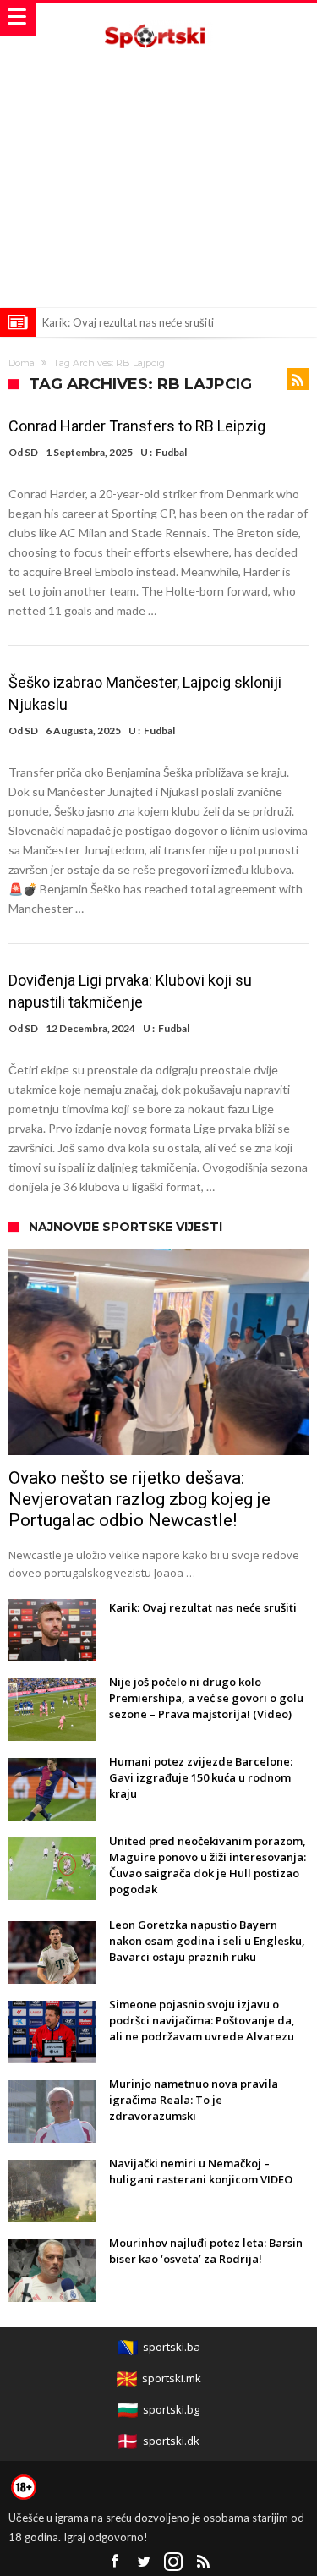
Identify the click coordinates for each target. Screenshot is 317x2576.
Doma (22, 363)
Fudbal (171, 452)
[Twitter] (144, 2562)
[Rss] (203, 2562)
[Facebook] (114, 2562)
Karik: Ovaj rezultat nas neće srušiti (128, 322)
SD (31, 452)
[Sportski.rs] (159, 19)
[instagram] (173, 2562)
